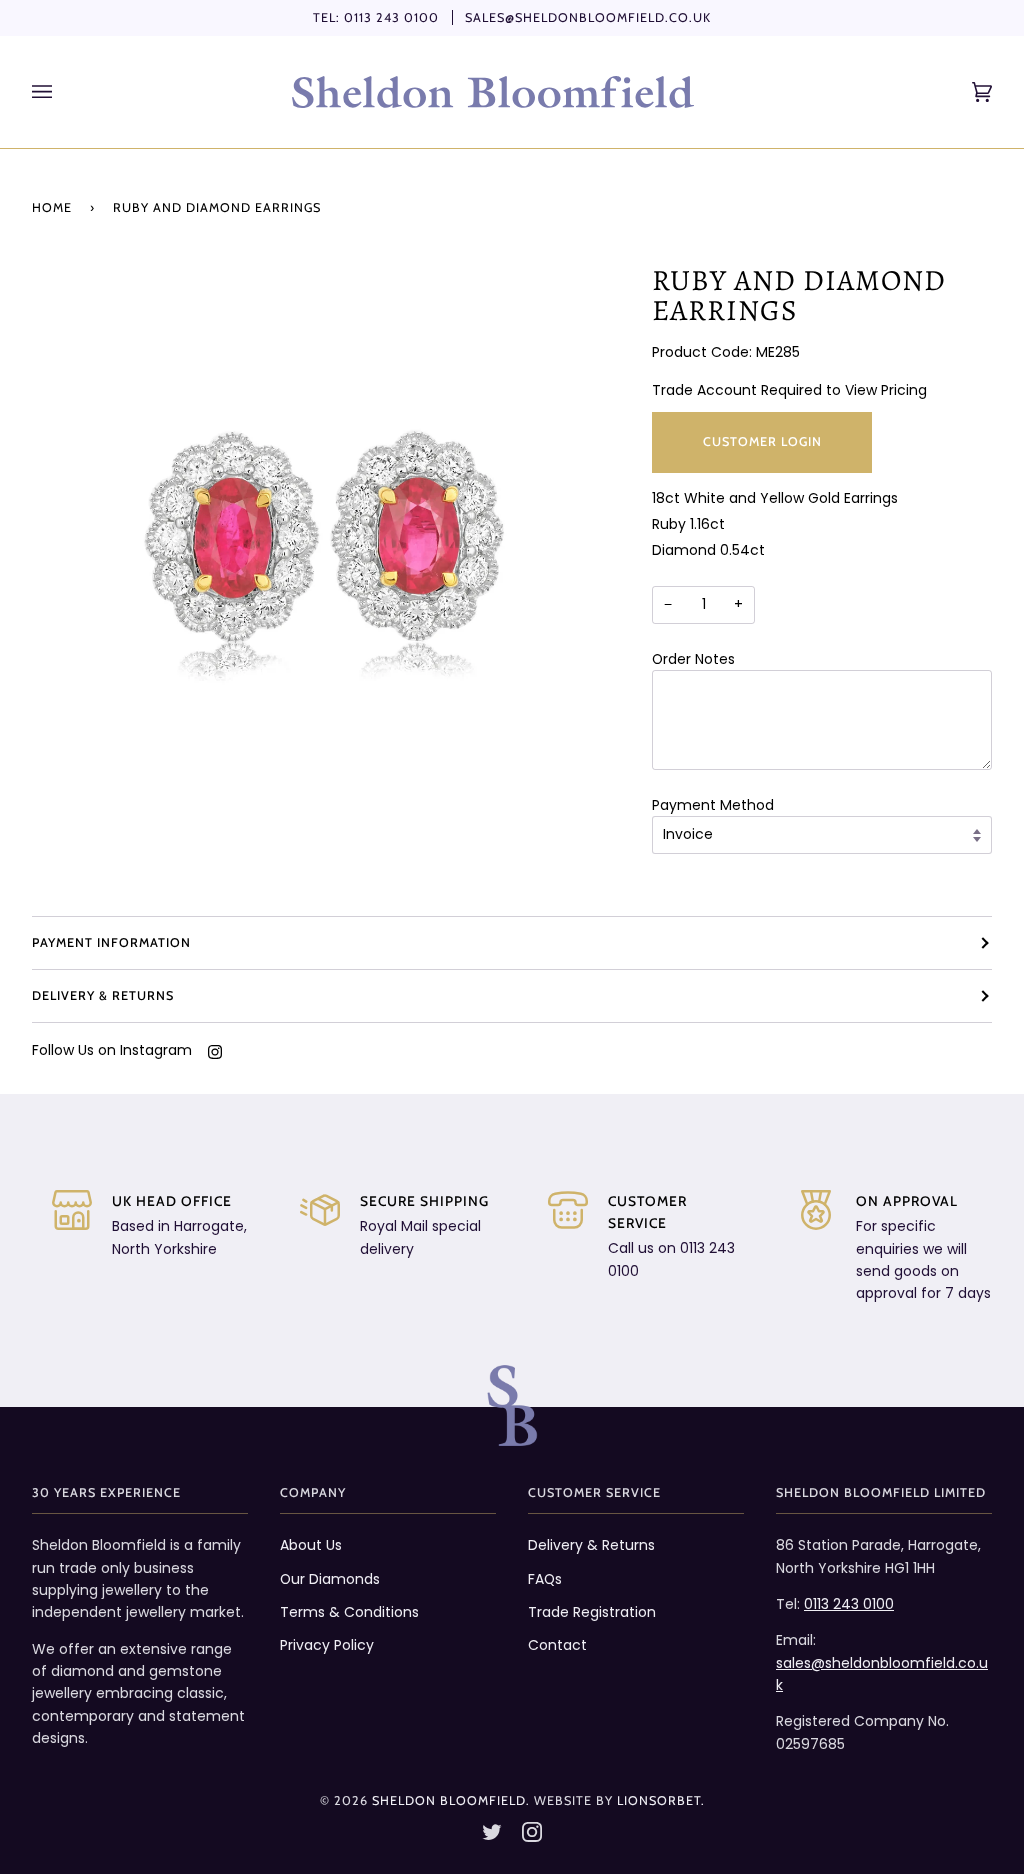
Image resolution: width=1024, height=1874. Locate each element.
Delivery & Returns (103, 995)
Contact (557, 1645)
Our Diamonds (330, 1579)
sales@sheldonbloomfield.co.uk (588, 17)
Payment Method (713, 805)
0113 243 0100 (391, 17)
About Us (311, 1545)
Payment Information (111, 942)
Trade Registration (592, 1612)
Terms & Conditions (349, 1612)
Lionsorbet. (661, 1800)
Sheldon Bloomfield (449, 1800)
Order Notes (693, 659)
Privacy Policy (327, 1645)
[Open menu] (62, 92)
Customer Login (762, 441)
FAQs (545, 1579)
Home (52, 207)
